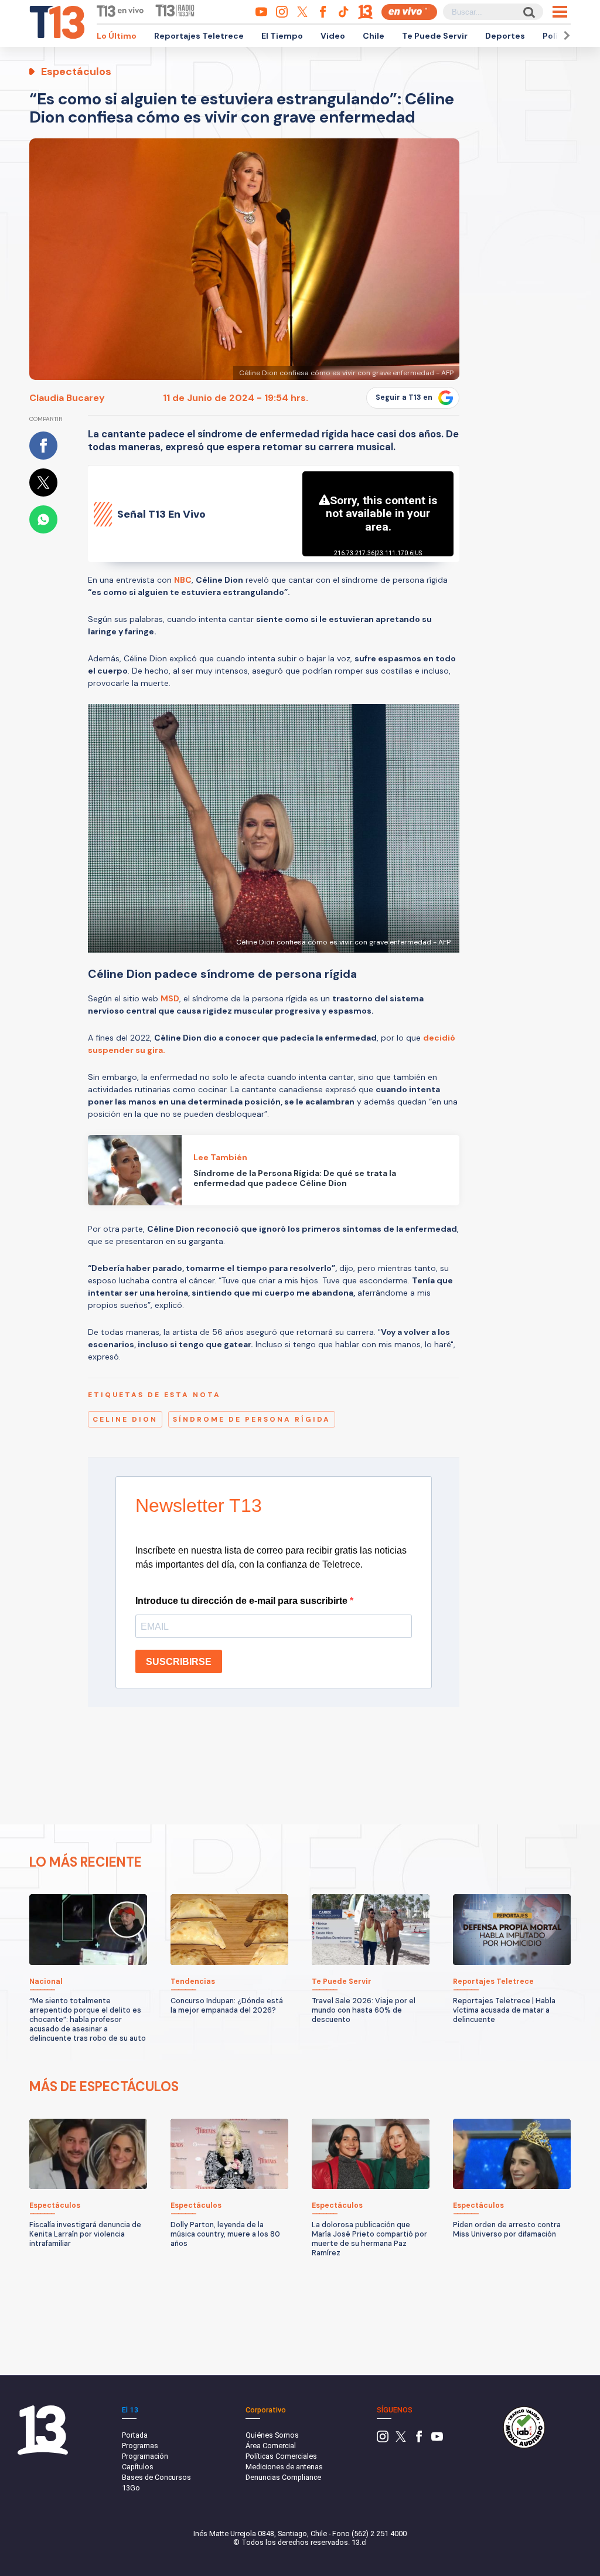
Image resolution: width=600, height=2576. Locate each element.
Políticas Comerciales (281, 2456)
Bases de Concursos (156, 2477)
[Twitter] (401, 2440)
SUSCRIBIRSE (179, 1662)
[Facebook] (419, 2440)
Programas (140, 2446)
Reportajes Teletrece (199, 36)
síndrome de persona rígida (252, 1419)
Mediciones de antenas (284, 2467)
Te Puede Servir (435, 36)
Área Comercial (271, 2446)
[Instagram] (383, 2440)
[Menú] (560, 12)
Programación (145, 2456)
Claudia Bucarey (67, 398)
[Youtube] (437, 2440)
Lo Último (117, 36)
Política (558, 36)
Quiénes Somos (272, 2435)
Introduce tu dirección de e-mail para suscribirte (243, 1601)
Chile (374, 36)
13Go (131, 2488)
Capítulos (138, 2467)
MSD (170, 998)
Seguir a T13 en (404, 397)
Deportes (505, 36)
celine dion (125, 1419)
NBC (183, 580)
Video (333, 36)
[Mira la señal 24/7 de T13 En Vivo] (409, 12)
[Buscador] (528, 12)
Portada (135, 2435)
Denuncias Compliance (283, 2477)
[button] (565, 35)
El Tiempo (282, 36)
